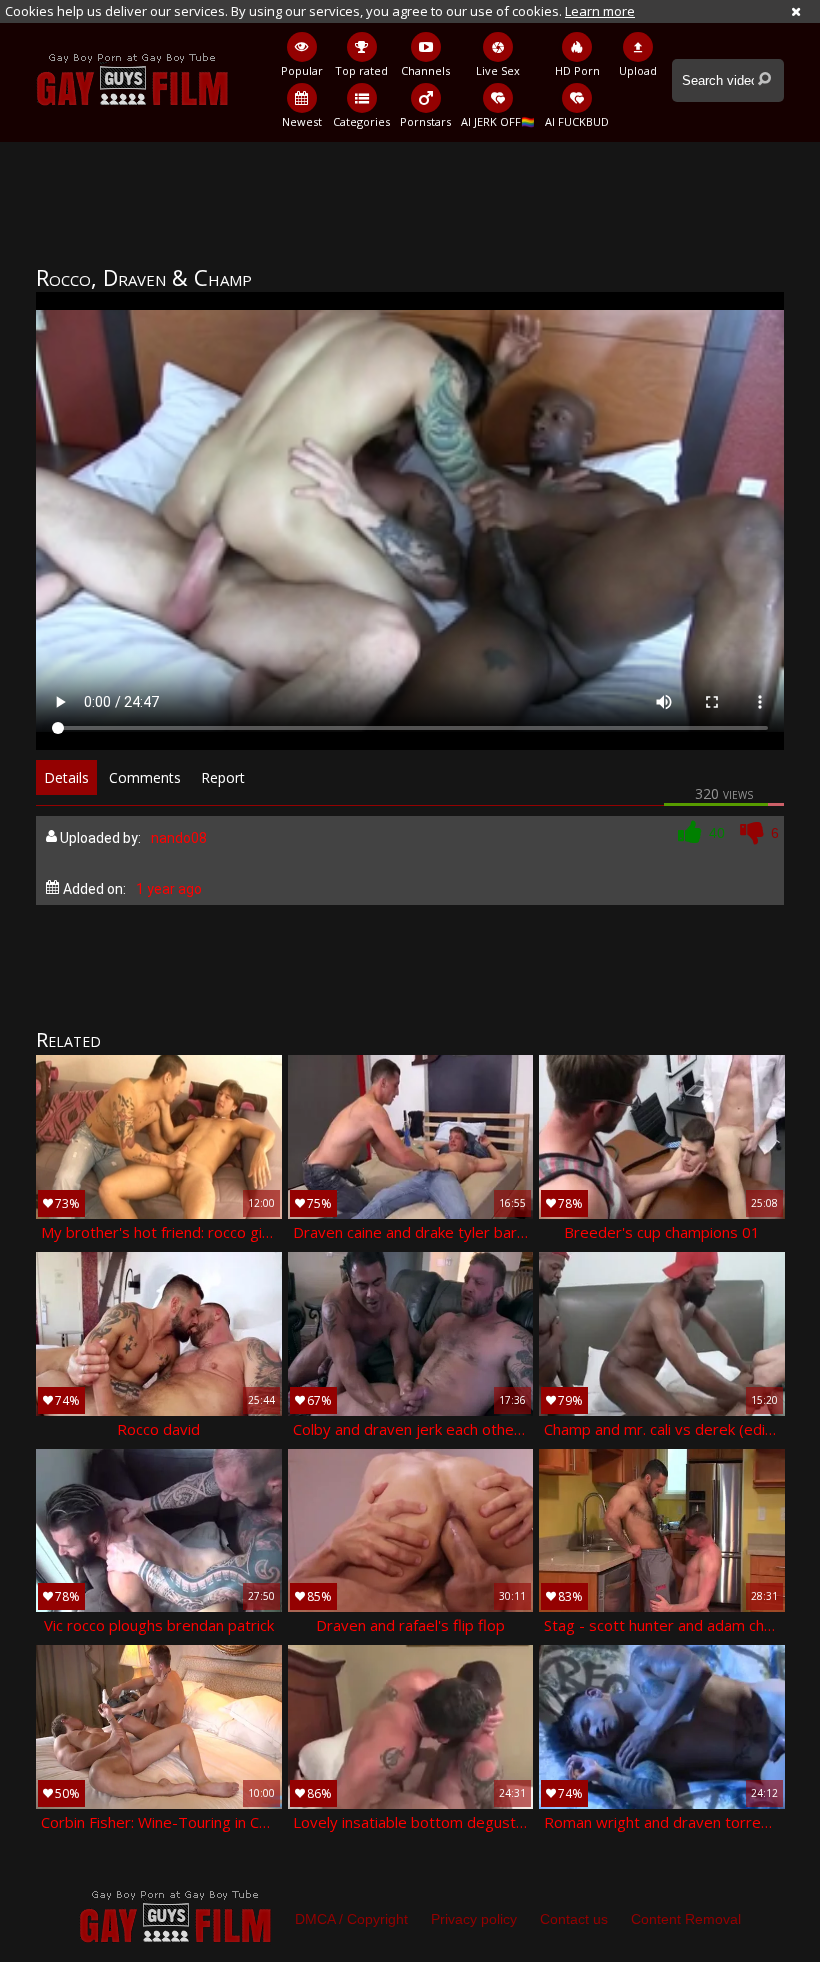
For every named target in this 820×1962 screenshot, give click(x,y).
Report (223, 777)
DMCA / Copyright (351, 1919)
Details (66, 777)
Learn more (600, 11)
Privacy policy (474, 1919)
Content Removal (686, 1919)
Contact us (574, 1919)
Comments (145, 777)
